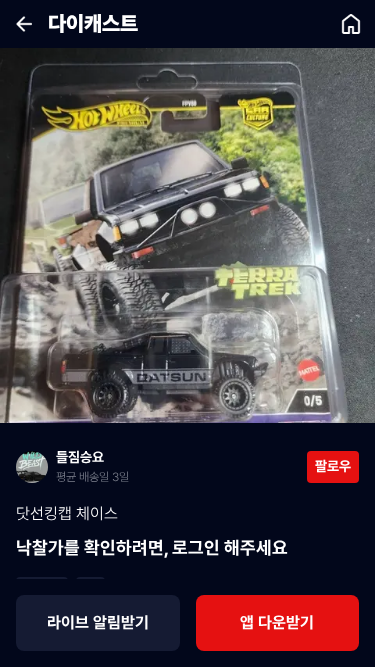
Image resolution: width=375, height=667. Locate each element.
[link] (161, 466)
